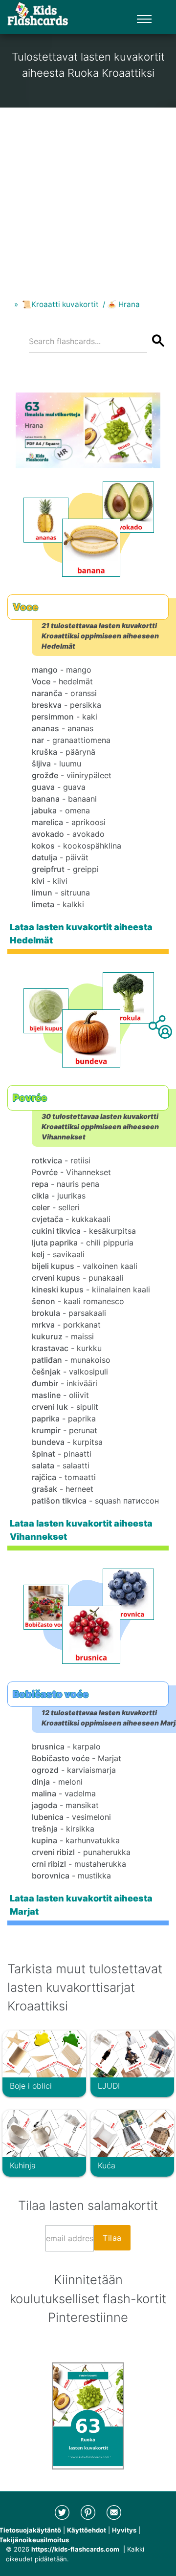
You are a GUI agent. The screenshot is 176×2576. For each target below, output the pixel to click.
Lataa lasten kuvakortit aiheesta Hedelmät (81, 934)
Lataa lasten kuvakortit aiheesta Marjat (81, 1905)
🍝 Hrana (123, 304)
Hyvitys (124, 2530)
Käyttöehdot (87, 2530)
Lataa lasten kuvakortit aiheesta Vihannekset (81, 1530)
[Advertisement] (88, 196)
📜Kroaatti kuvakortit (60, 304)
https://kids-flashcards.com (75, 2549)
